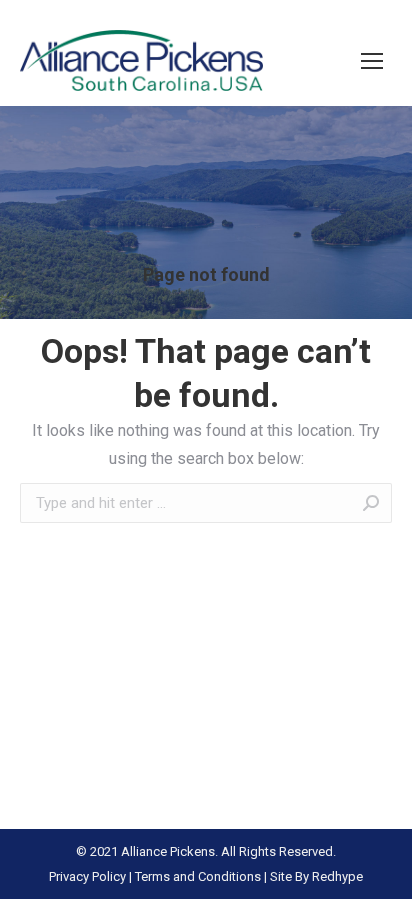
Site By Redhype (316, 876)
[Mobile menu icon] (372, 61)
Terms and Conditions (198, 876)
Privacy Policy (87, 876)
